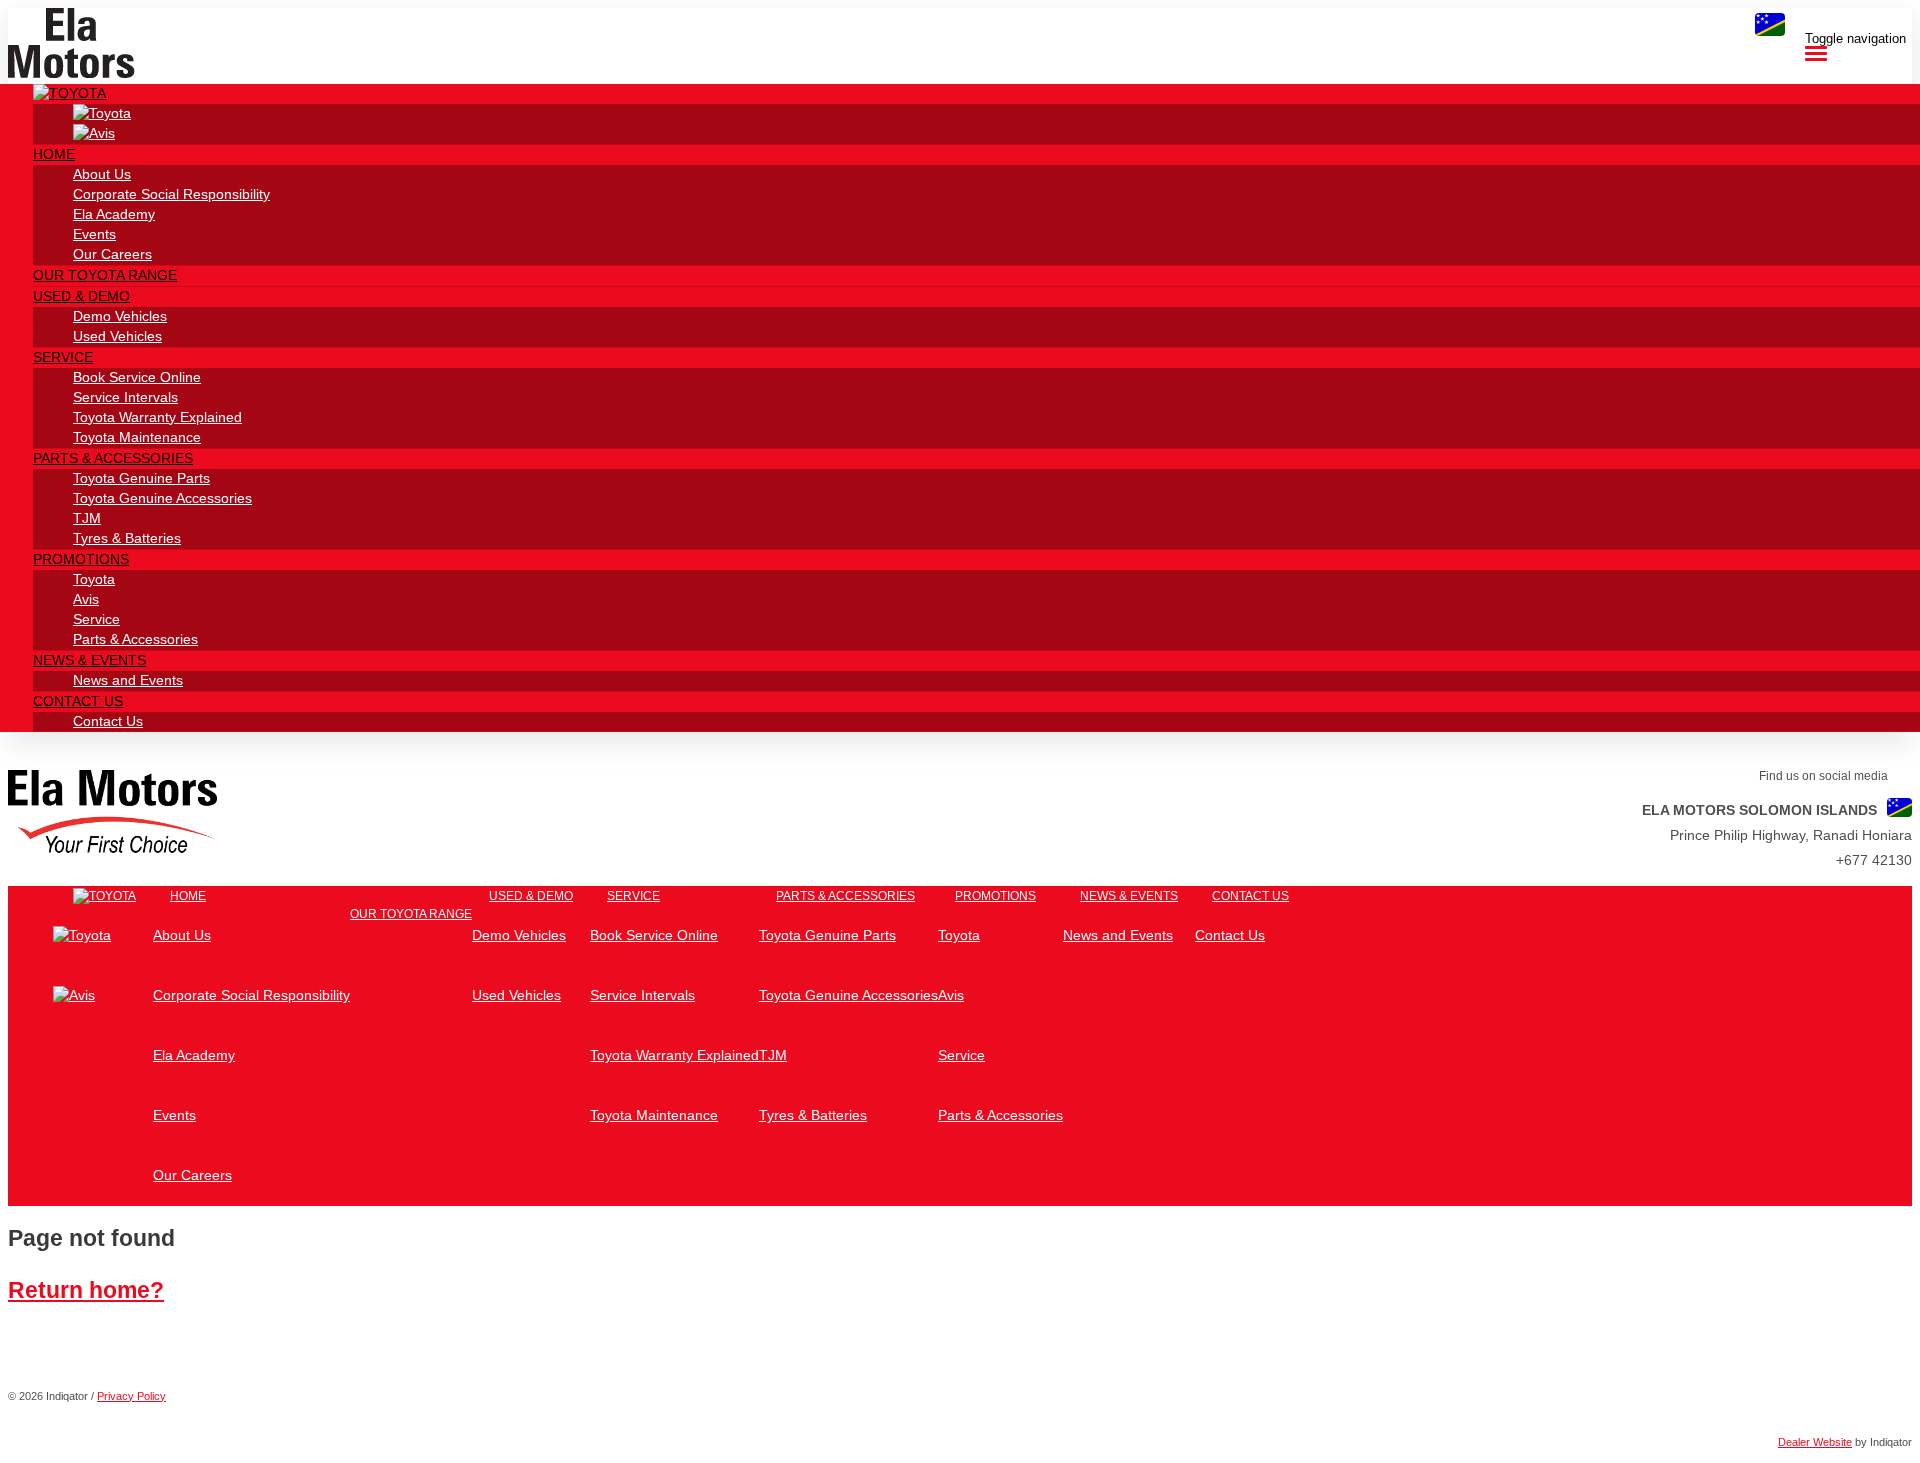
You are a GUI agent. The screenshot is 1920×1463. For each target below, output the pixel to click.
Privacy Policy (131, 1396)
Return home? (86, 1290)
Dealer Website (1815, 1442)
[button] (69, 93)
